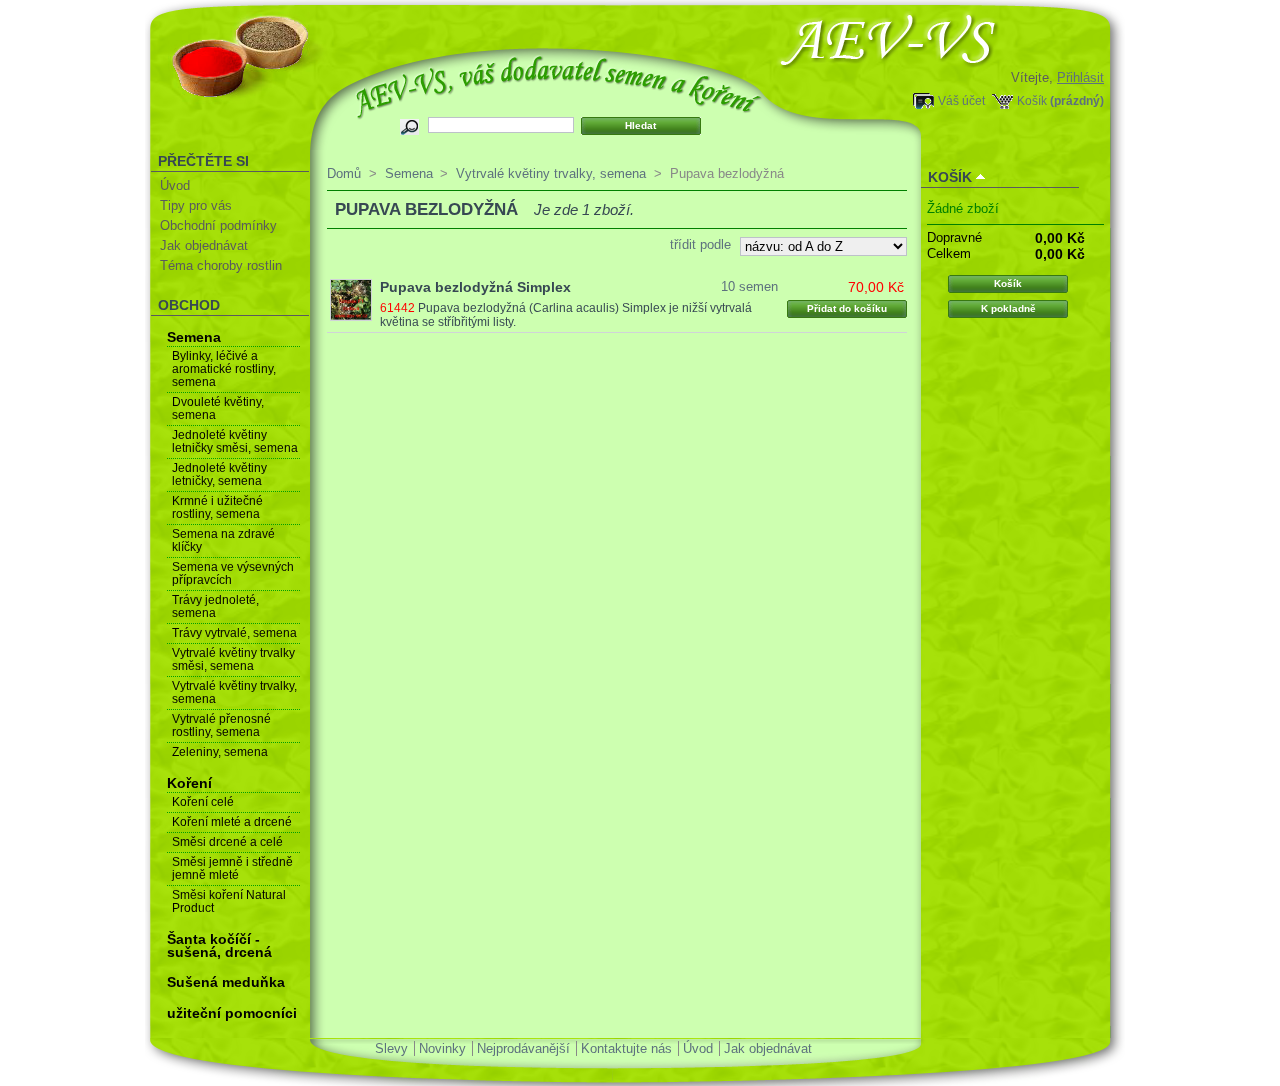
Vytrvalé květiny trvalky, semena (234, 692)
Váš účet (961, 100)
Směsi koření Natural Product (229, 901)
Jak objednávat (204, 245)
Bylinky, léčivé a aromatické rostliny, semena (224, 369)
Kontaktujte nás (626, 1048)
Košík (1032, 100)
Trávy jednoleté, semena (215, 606)
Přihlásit (1080, 77)
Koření (189, 783)
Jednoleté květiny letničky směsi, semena (235, 441)
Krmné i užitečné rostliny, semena (217, 507)
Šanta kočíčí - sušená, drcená (219, 945)
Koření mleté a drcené (232, 822)
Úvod (175, 185)
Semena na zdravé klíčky (223, 540)
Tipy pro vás (196, 205)
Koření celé (203, 802)
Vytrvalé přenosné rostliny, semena (221, 725)
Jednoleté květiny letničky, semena (219, 474)
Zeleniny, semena (220, 752)
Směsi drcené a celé (227, 842)
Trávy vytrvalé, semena (234, 633)
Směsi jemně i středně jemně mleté (232, 868)
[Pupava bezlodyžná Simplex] (351, 300)
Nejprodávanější (523, 1048)
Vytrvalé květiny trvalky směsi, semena (233, 659)
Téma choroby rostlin (221, 265)
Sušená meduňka (226, 982)
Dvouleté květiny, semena (218, 408)
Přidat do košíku (847, 308)
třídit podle (700, 244)
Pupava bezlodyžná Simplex (475, 287)
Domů (344, 173)
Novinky (442, 1048)
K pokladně (1008, 308)
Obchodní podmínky (218, 225)
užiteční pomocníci (232, 1013)
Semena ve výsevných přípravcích (233, 573)
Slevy (391, 1048)
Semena (194, 337)
